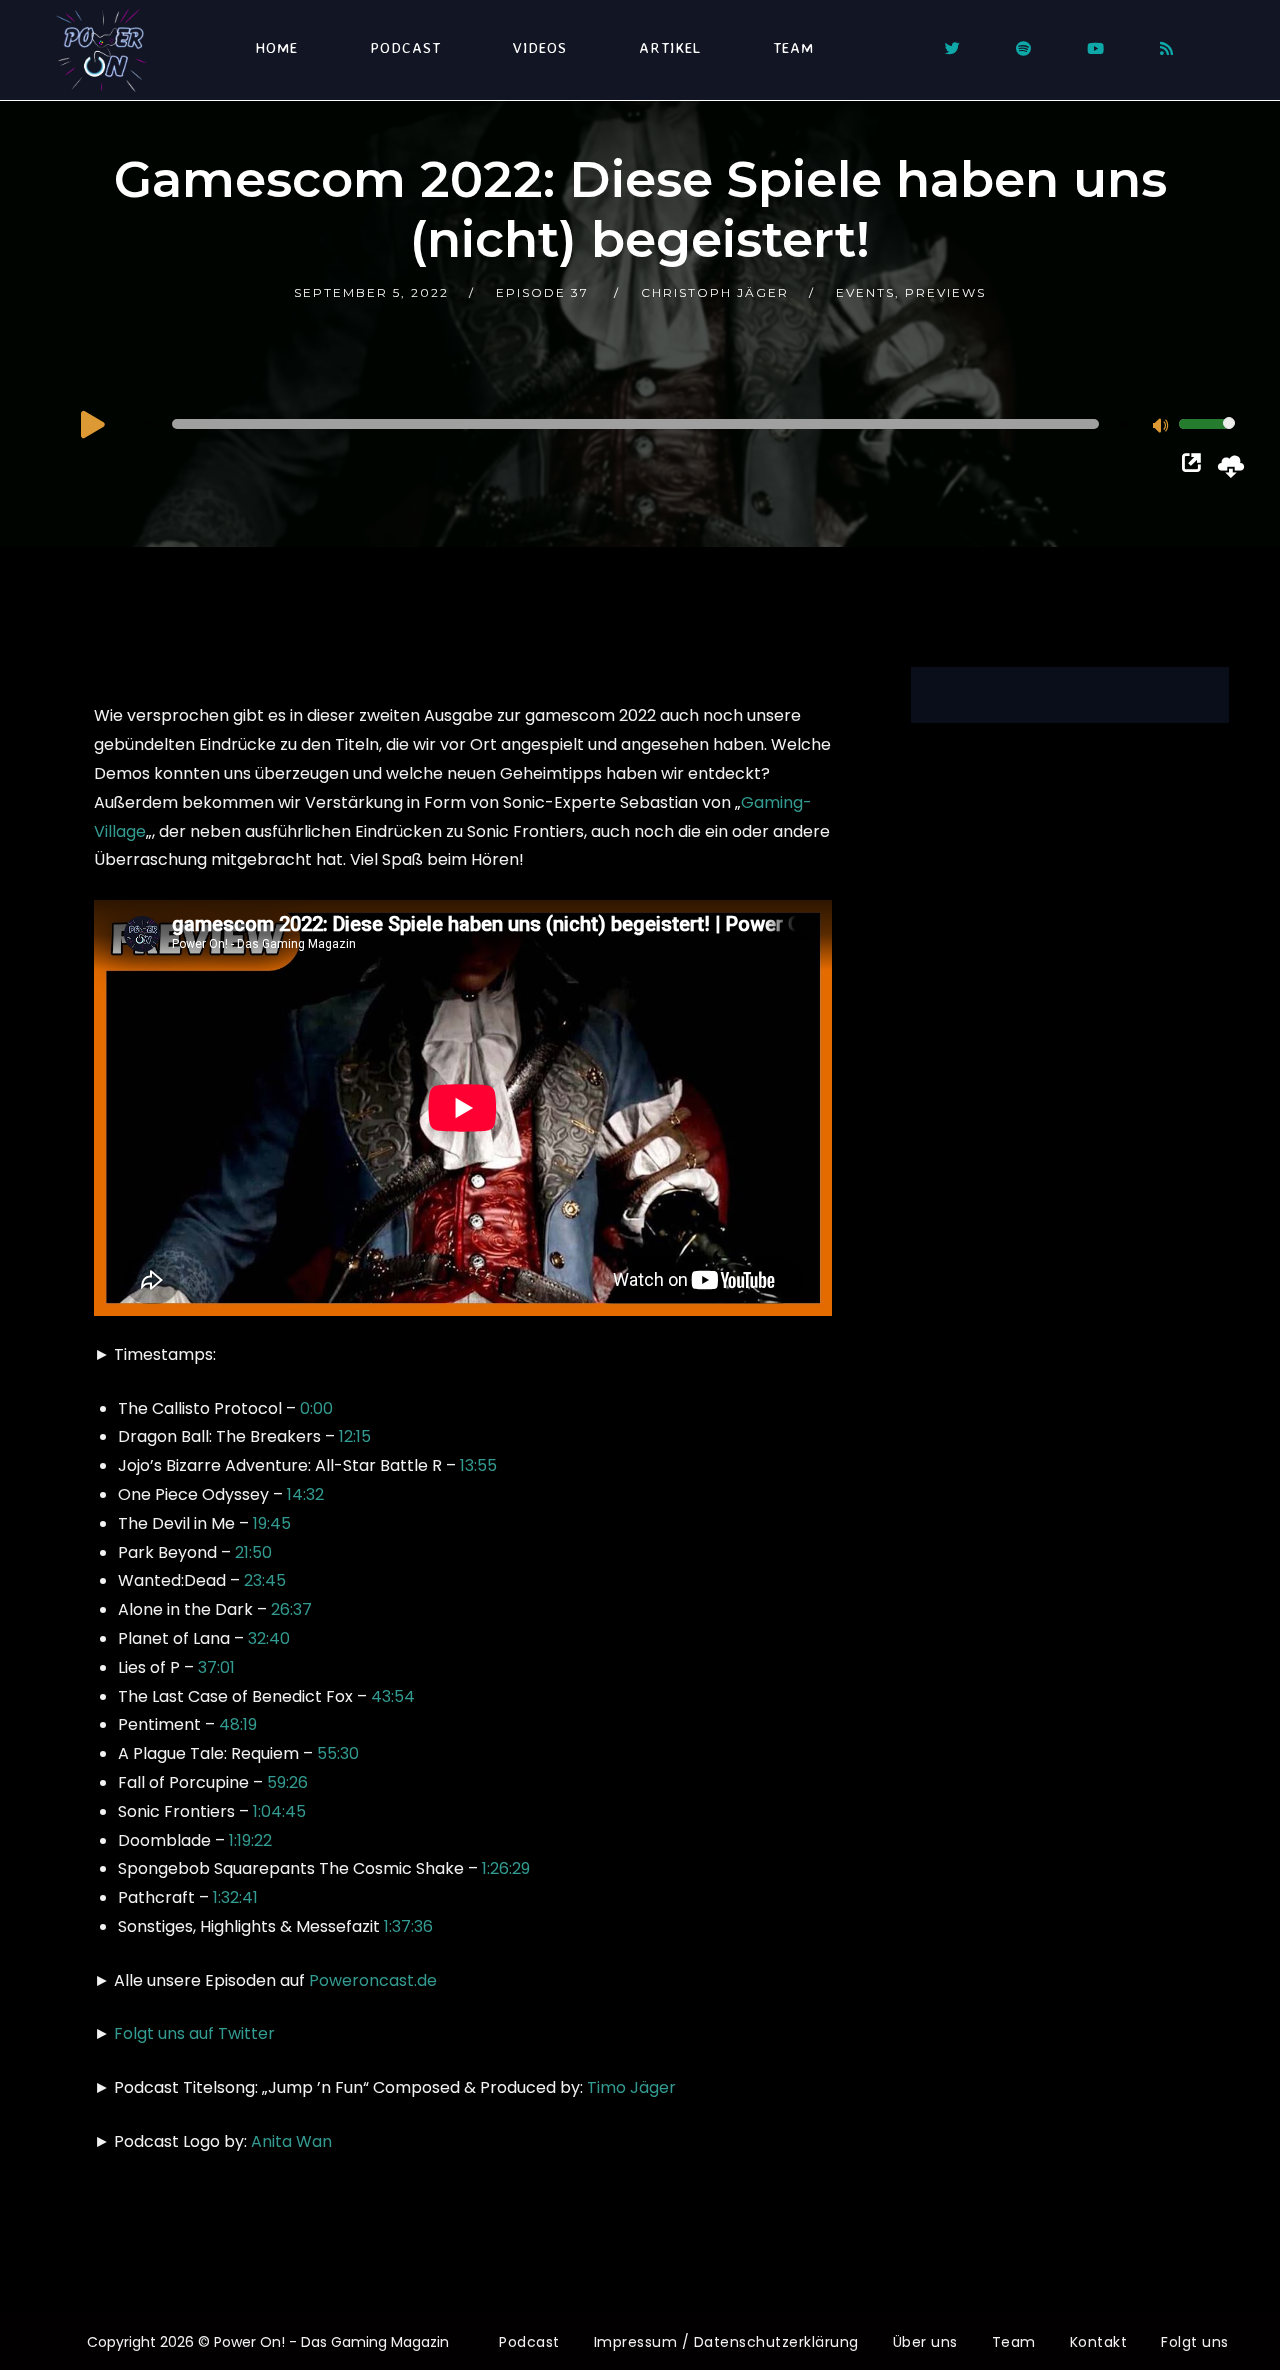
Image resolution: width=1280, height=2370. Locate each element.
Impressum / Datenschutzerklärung (726, 2342)
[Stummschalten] (1163, 427)
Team (793, 47)
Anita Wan (291, 2141)
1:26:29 (506, 1868)
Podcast (405, 47)
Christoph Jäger (715, 292)
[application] (656, 424)
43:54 (393, 1696)
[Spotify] (1023, 48)
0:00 (316, 1408)
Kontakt (1099, 2342)
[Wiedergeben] (93, 424)
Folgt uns (1195, 2342)
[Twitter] (952, 48)
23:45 (265, 1580)
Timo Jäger (631, 2087)
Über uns (925, 2342)
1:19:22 (250, 1840)
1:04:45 (279, 1811)
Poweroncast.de (373, 1980)
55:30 (338, 1753)
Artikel (670, 47)
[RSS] (1166, 48)
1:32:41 (235, 1897)
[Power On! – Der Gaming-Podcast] (101, 50)
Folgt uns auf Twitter (194, 2033)
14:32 (305, 1494)
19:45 (272, 1523)
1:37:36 (408, 1926)
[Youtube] (1095, 48)
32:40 (269, 1638)
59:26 (287, 1782)
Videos (540, 47)
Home (276, 47)
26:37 (291, 1609)
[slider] (1207, 437)
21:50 (253, 1552)
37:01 (216, 1667)
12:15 (355, 1436)
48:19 (238, 1724)
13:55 (478, 1465)
